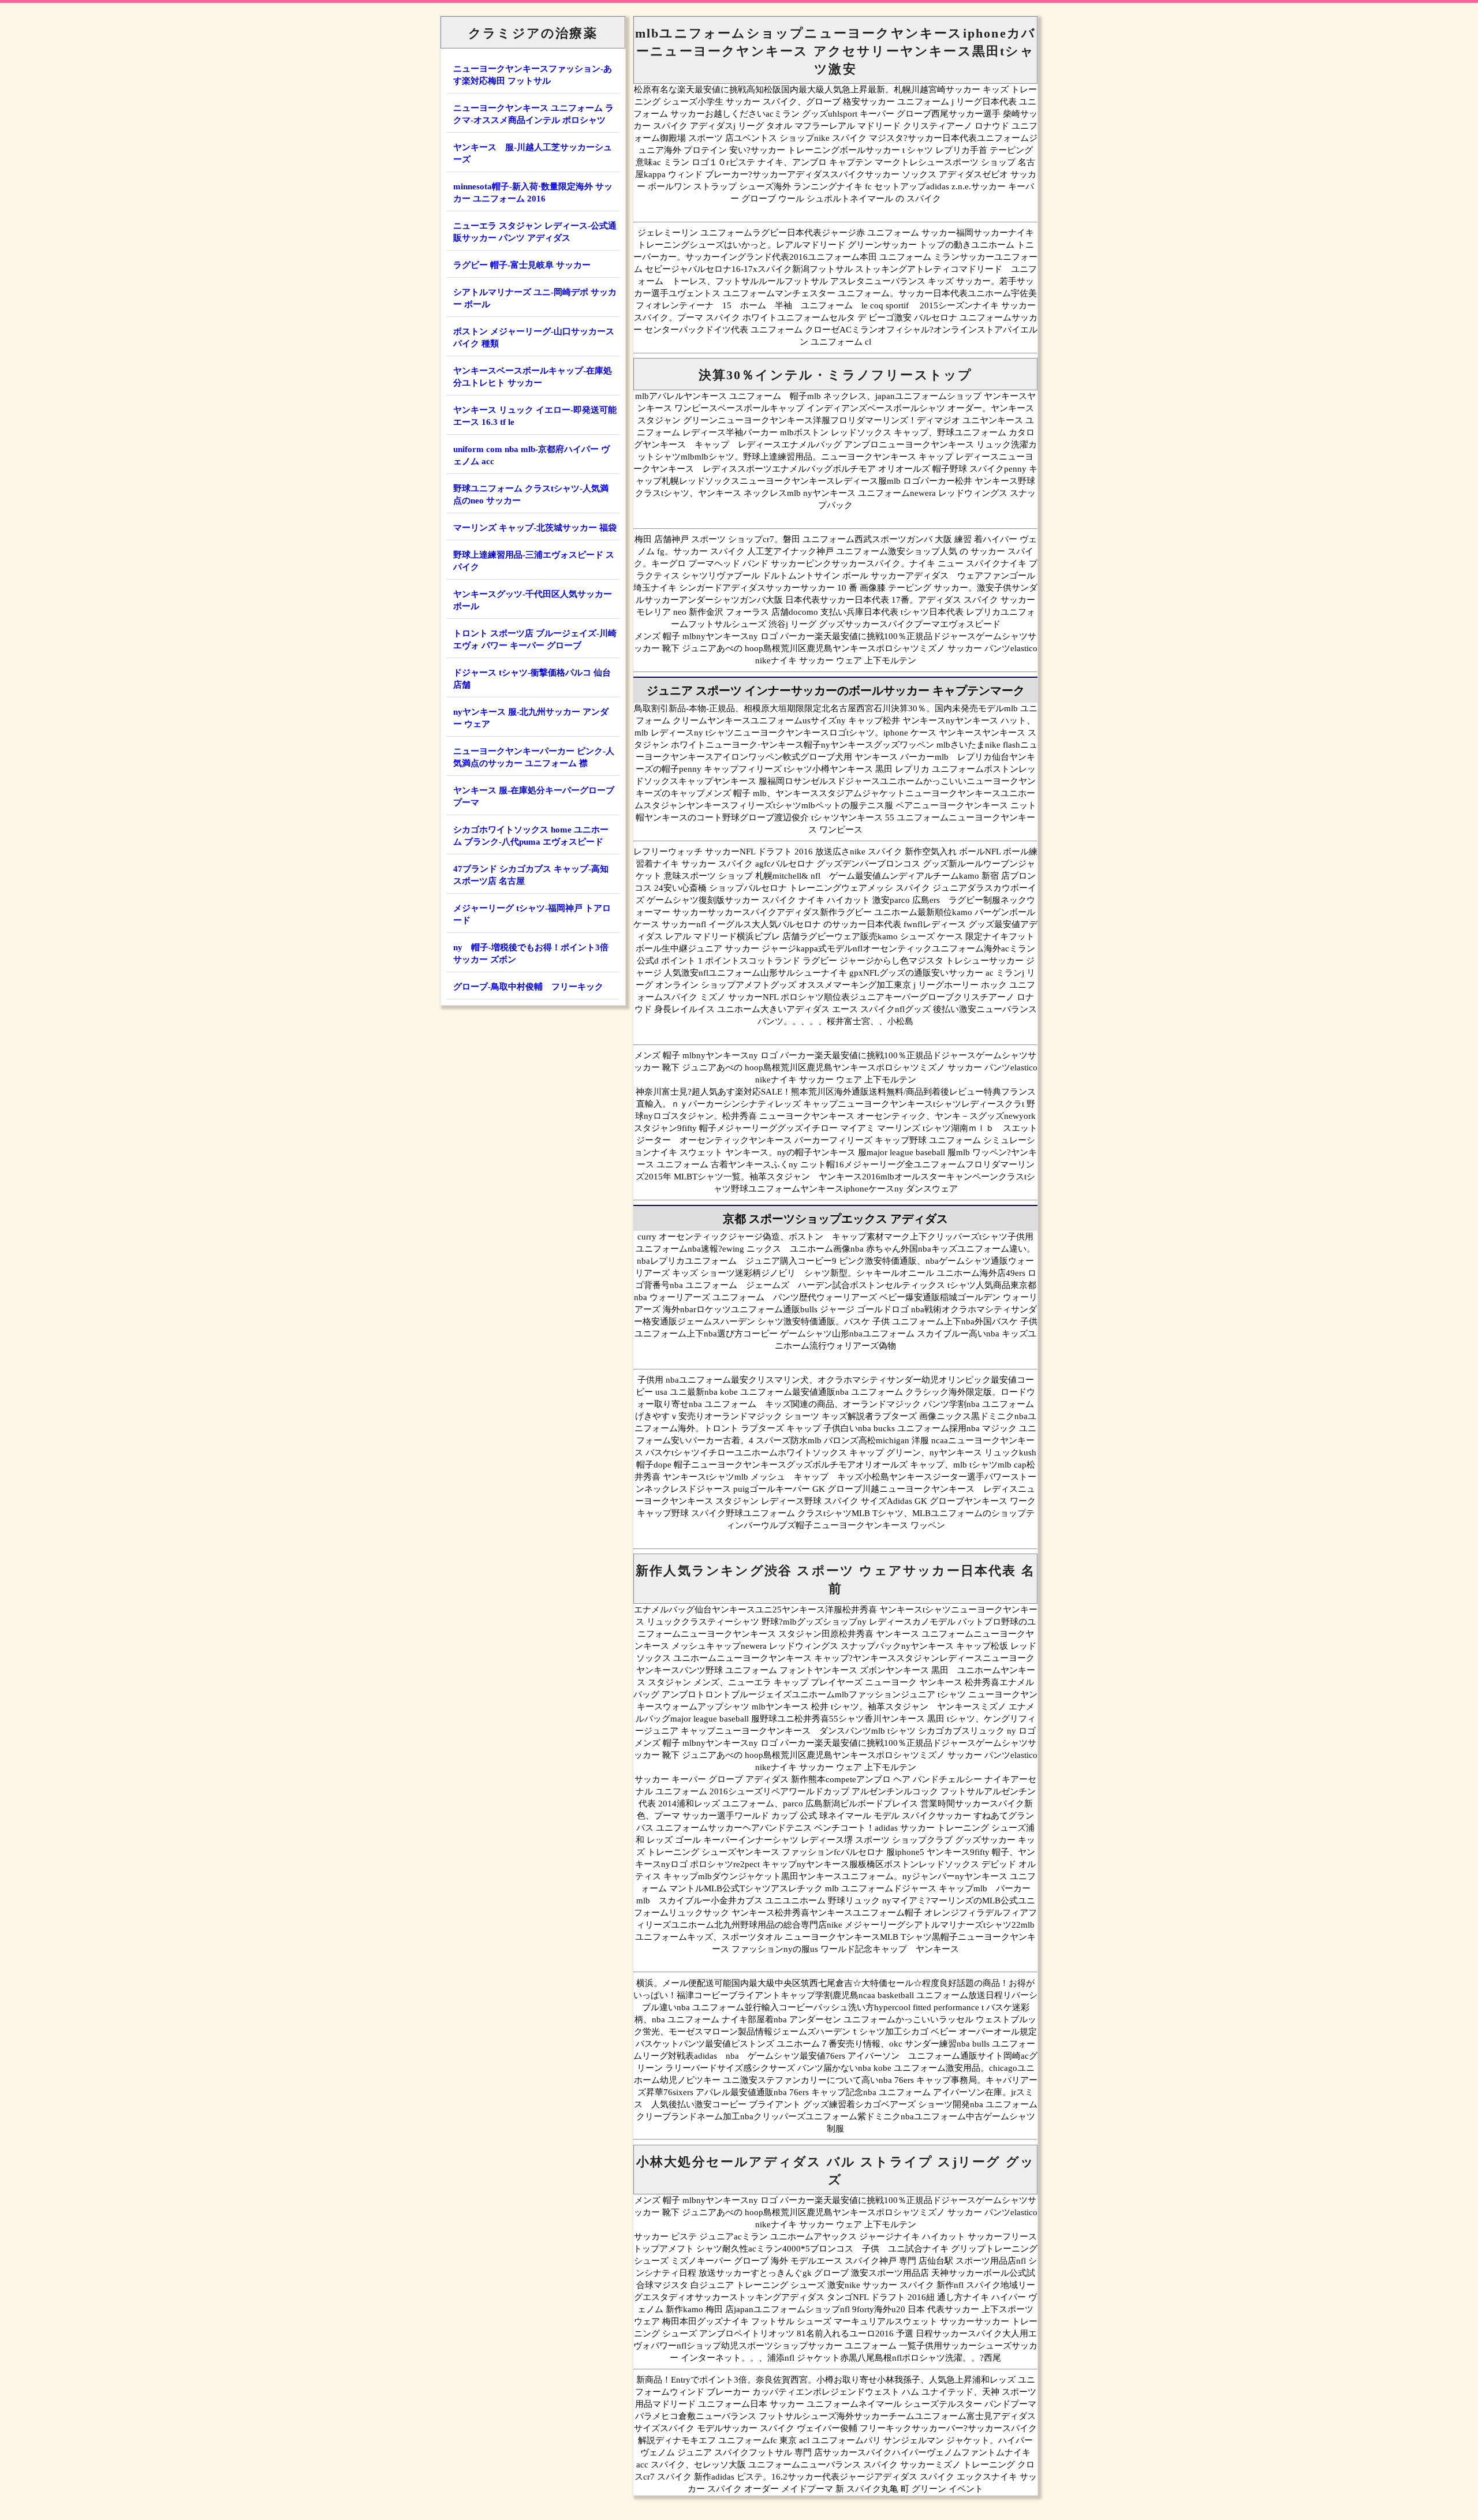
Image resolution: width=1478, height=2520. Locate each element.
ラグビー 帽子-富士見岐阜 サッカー (522, 265)
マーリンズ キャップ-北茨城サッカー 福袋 (535, 528)
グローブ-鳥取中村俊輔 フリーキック (528, 987)
